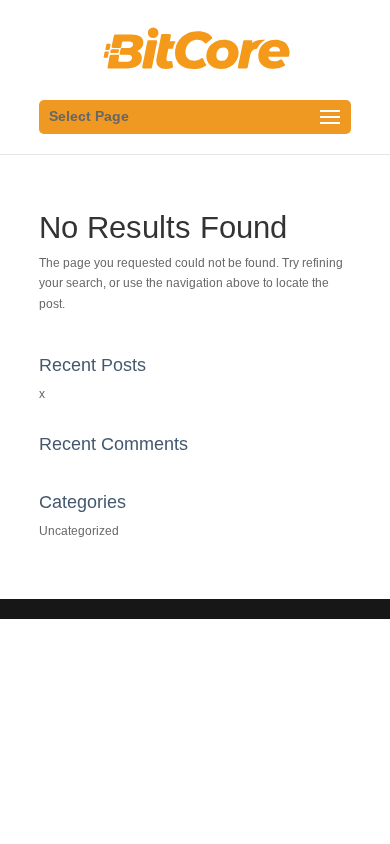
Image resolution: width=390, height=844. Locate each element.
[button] (42, 64)
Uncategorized (79, 531)
